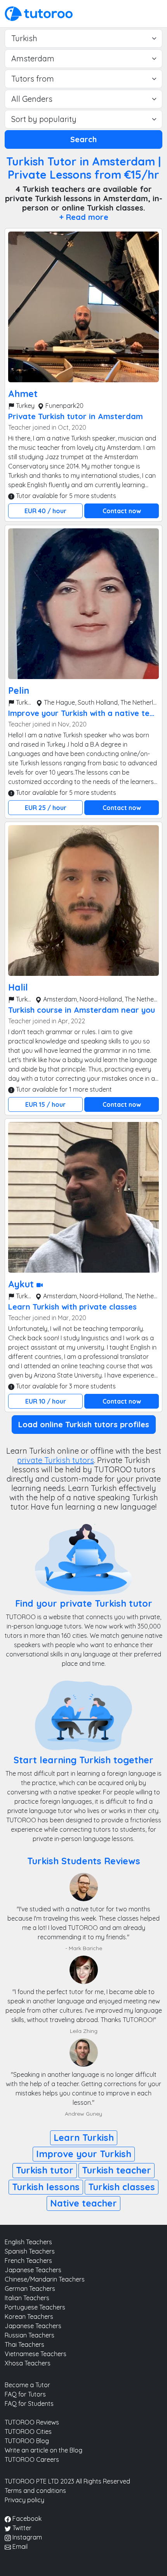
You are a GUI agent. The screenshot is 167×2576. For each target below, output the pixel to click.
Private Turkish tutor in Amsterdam (76, 416)
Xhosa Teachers (28, 2363)
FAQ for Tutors (25, 2394)
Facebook (26, 2519)
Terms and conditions (35, 2491)
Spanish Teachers (30, 2251)
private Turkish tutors (56, 1460)
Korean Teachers (29, 2316)
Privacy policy (24, 2500)
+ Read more (84, 217)
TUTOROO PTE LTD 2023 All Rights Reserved (67, 2481)
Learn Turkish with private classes (72, 1307)
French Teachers (28, 2261)
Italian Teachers (27, 2298)
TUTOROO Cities (28, 2431)
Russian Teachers (30, 2335)
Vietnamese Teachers (36, 2354)
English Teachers (28, 2242)
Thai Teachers (24, 2344)
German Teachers (30, 2289)
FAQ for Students (29, 2404)
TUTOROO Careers (32, 2459)
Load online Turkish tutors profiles (84, 1424)
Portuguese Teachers (35, 2307)
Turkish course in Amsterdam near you (82, 1010)
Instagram (26, 2537)
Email (19, 2546)
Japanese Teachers (33, 2270)
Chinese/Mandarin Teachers (45, 2279)
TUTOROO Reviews (32, 2422)
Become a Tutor (27, 2385)
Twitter (21, 2528)
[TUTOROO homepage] (39, 13)
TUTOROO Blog (27, 2441)
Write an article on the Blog (43, 2450)
